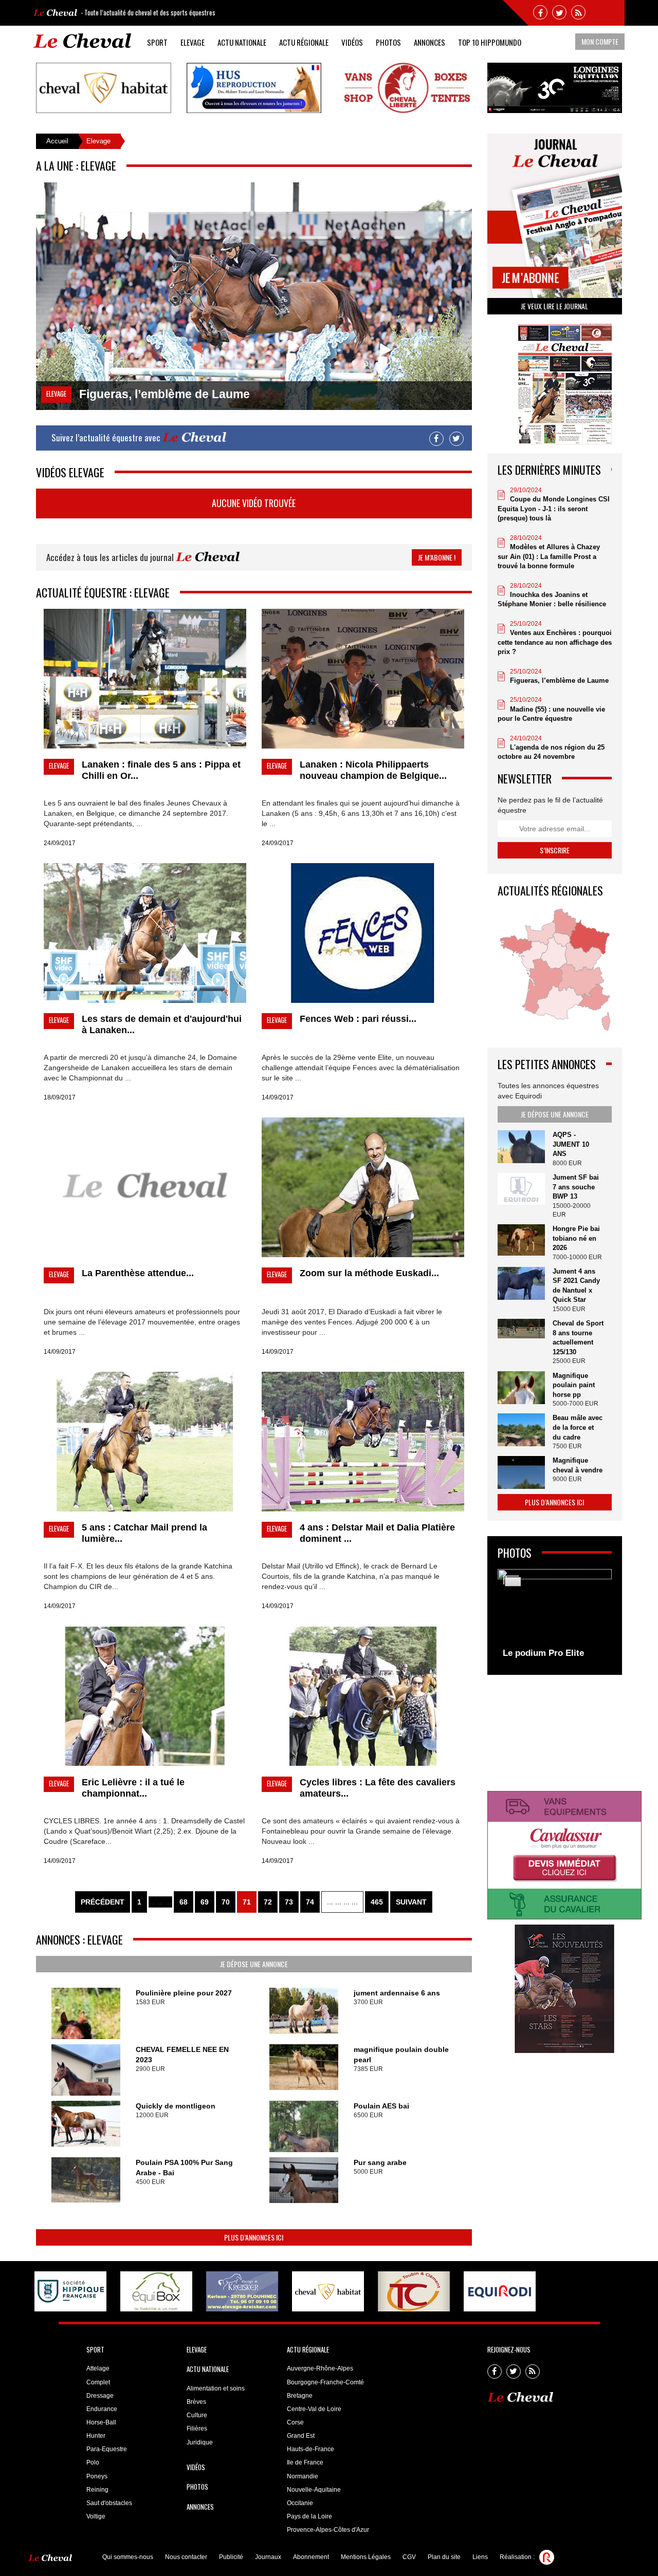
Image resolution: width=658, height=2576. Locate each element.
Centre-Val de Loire (314, 2409)
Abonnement (311, 2557)
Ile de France (305, 2462)
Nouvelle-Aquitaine (314, 2490)
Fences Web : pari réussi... (358, 1019)
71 (247, 1902)
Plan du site (444, 2557)
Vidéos (352, 42)
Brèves (196, 2402)
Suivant (411, 1902)
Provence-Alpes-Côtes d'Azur (328, 2530)
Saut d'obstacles (109, 2503)
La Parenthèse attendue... (138, 1273)
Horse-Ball (101, 2422)
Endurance (102, 2409)
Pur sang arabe (380, 2162)
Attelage (98, 2368)
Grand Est (301, 2436)
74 (310, 1902)
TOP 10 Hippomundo (490, 42)
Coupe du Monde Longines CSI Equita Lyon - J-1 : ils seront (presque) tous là (554, 509)
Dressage (100, 2396)
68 (184, 1902)
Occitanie (300, 2503)
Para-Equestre (107, 2449)
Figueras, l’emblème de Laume (559, 680)
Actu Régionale (304, 42)
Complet (98, 2382)
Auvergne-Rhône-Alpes (320, 2368)
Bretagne (300, 2396)
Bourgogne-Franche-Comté (325, 2382)
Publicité (231, 2557)
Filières (197, 2429)
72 (268, 1902)
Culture (197, 2415)
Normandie (303, 2476)
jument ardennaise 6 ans (397, 1993)
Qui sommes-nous (128, 2557)
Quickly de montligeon (176, 2106)
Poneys (97, 2476)
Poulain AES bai (381, 2106)
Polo (93, 2462)
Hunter (96, 2436)
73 (289, 1902)
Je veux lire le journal (554, 306)
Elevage (193, 42)
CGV (409, 2557)
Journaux (268, 2557)
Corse (295, 2422)
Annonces (429, 42)
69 (205, 1902)
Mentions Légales (366, 2557)
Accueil (57, 141)
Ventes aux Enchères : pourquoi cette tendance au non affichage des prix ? (555, 642)
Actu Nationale (242, 42)
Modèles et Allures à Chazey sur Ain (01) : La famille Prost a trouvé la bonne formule (549, 556)
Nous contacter (186, 2557)
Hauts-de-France (310, 2449)
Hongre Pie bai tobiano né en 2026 (576, 1238)
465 (377, 1902)
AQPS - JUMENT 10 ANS (571, 1144)
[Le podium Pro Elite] (555, 1617)
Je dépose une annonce (254, 1964)
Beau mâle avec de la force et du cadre (578, 1427)
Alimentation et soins (216, 2388)
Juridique (200, 2442)
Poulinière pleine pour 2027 (184, 1993)
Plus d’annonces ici (254, 2237)
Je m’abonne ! (437, 557)
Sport (157, 42)
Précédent (103, 1902)
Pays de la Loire (309, 2516)
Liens (480, 2557)
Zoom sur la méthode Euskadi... (369, 1273)
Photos (388, 42)
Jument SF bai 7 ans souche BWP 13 (576, 1187)
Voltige (96, 2516)
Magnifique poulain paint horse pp (574, 1385)
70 (226, 1902)
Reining (97, 2490)
